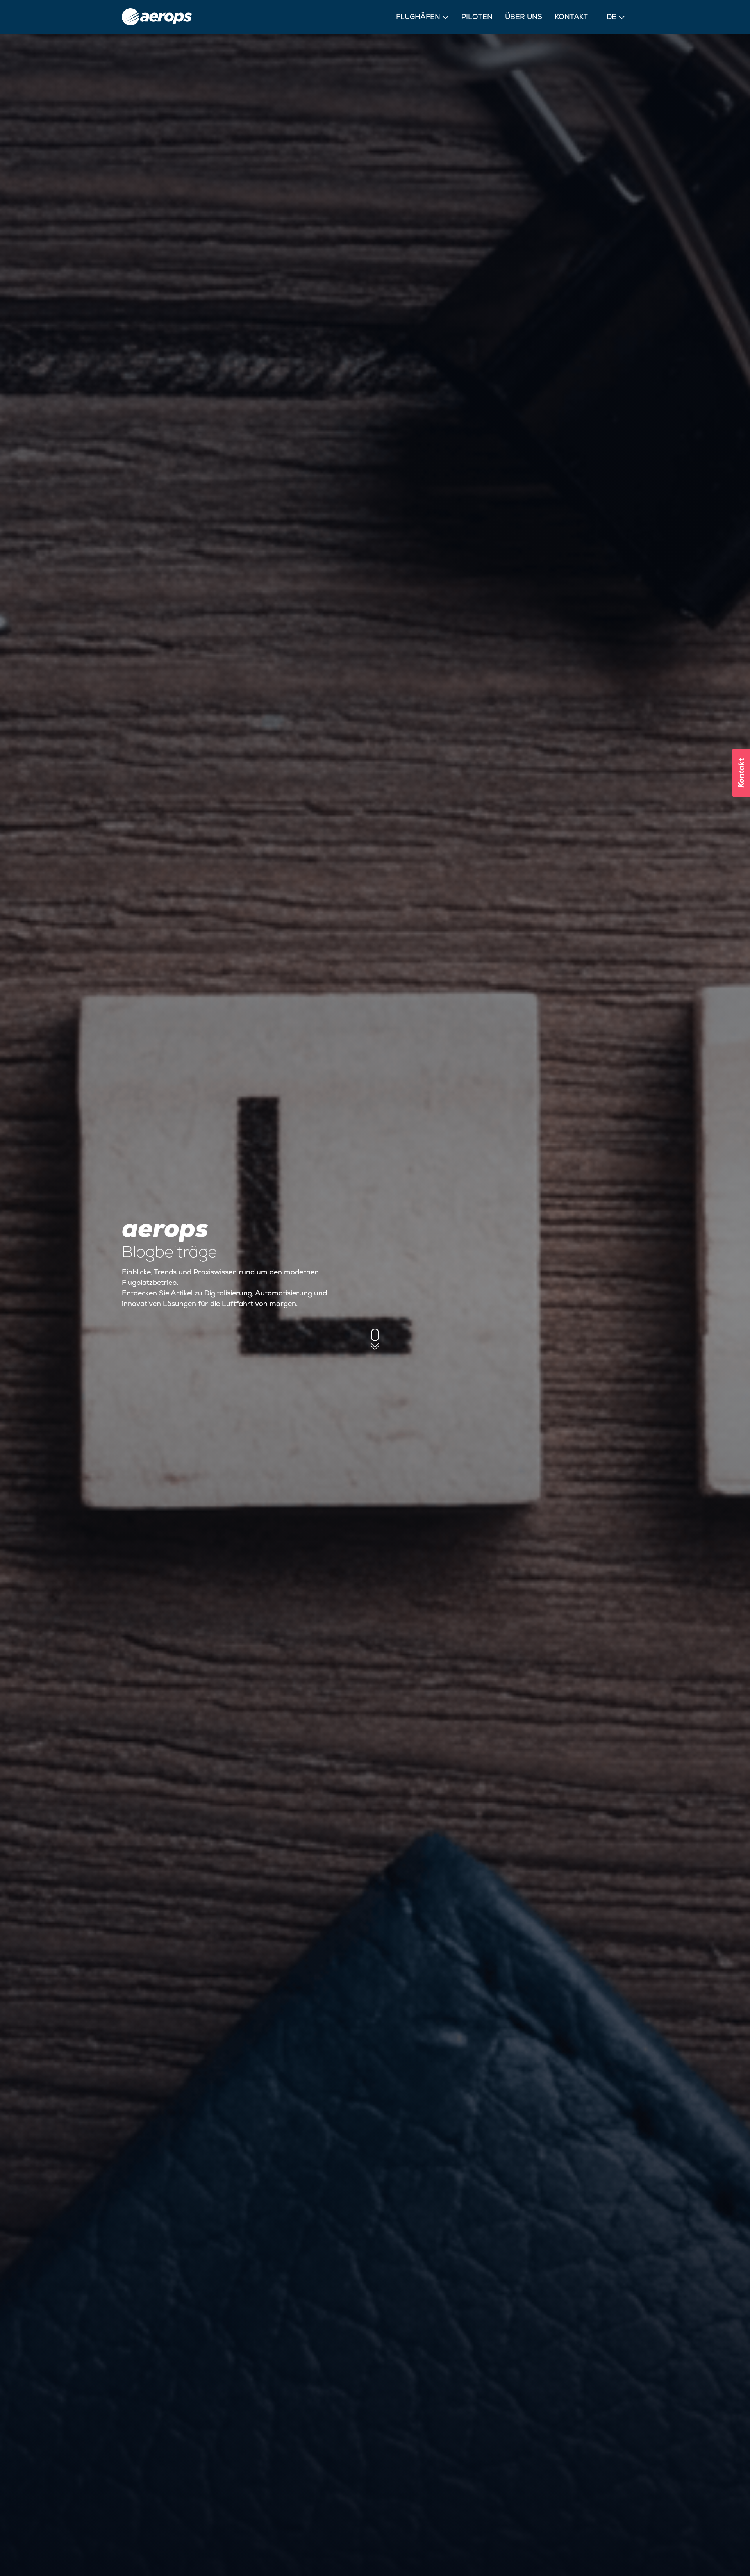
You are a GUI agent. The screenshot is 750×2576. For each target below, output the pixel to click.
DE (612, 17)
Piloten (477, 17)
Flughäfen (418, 17)
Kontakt (571, 17)
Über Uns (524, 17)
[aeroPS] (157, 17)
